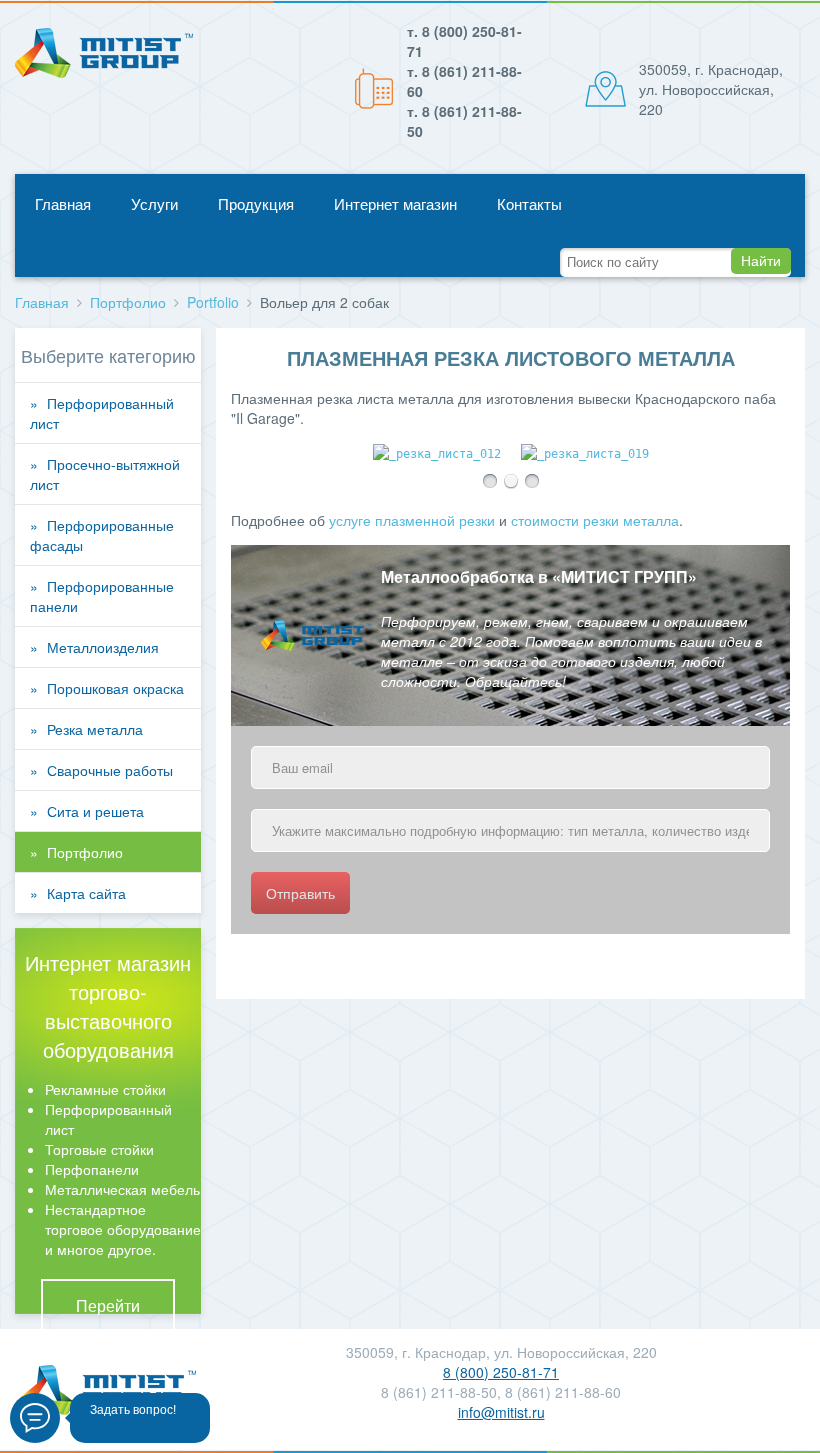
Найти (761, 261)
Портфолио (128, 302)
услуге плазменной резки (412, 520)
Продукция (256, 203)
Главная (63, 203)
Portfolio (213, 302)
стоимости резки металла (595, 520)
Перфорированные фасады (102, 535)
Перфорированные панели (102, 596)
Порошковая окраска (115, 688)
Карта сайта (86, 893)
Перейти (108, 1306)
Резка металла (95, 729)
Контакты (529, 203)
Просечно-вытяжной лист (105, 474)
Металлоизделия (103, 647)
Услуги (154, 203)
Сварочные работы (110, 770)
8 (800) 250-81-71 (501, 1372)
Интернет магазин (395, 203)
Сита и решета (95, 811)
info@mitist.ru (501, 1412)
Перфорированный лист (102, 413)
